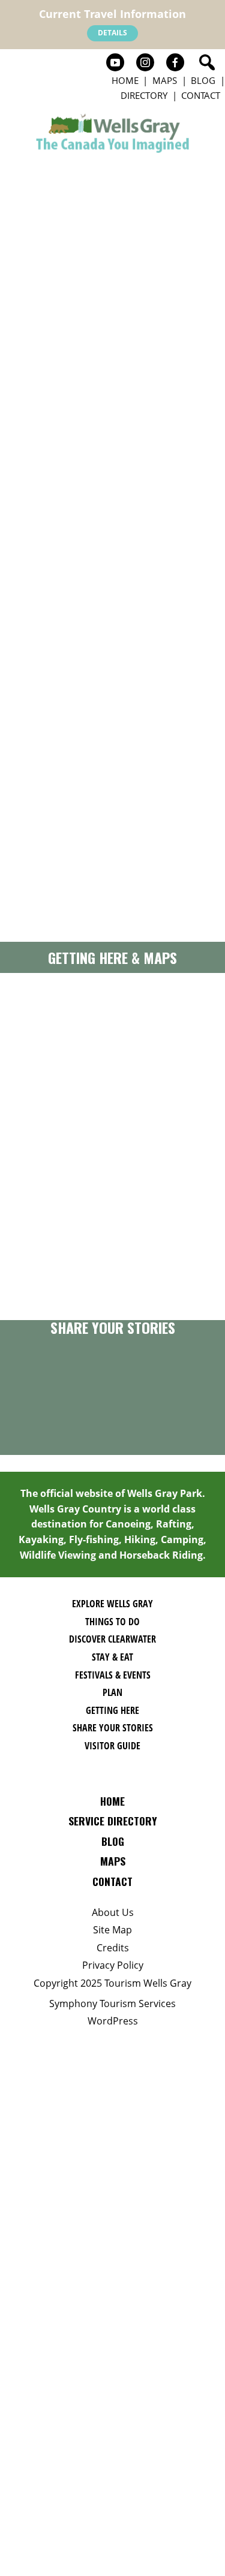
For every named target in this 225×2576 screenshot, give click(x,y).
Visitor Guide (112, 1746)
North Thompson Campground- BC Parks (37, 543)
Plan (112, 1692)
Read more (30, 674)
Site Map (112, 1930)
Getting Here (112, 1710)
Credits (113, 1948)
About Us (113, 1912)
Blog (203, 80)
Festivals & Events (113, 1675)
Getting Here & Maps (112, 957)
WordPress (113, 2021)
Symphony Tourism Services (112, 2003)
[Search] (207, 62)
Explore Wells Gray (112, 1604)
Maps (165, 80)
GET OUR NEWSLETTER (112, 1280)
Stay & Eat (112, 1657)
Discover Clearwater (112, 1639)
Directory (144, 95)
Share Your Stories (113, 1327)
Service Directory (113, 1821)
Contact (201, 95)
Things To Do (112, 1622)
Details (112, 33)
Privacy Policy (113, 1965)
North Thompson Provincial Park (37, 758)
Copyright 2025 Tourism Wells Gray (112, 1983)
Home (125, 80)
